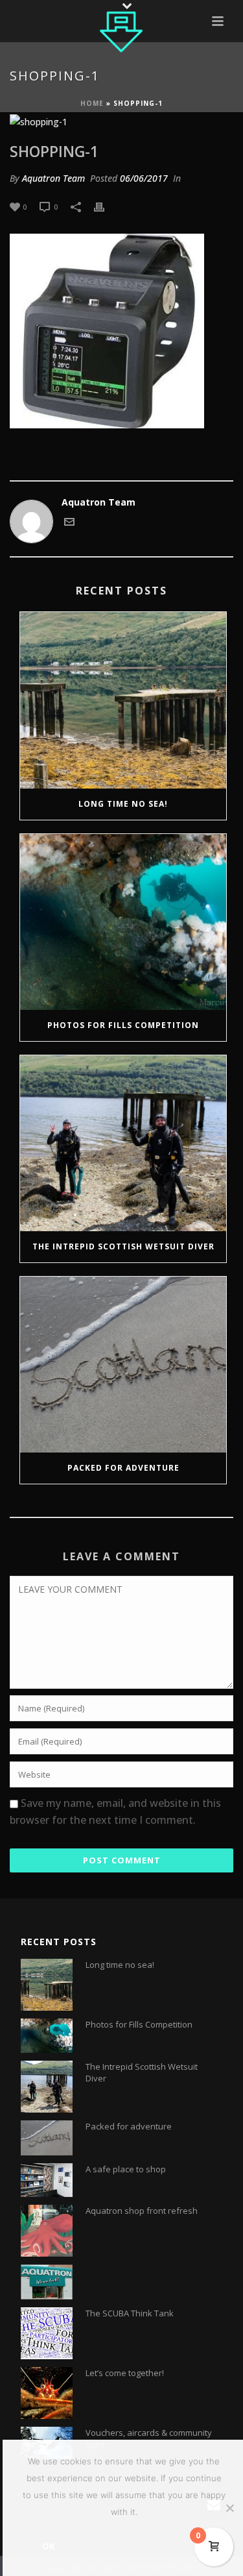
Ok (49, 2546)
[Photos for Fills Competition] (123, 922)
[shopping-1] (121, 121)
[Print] (106, 206)
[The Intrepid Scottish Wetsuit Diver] (123, 1143)
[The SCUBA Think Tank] (47, 2333)
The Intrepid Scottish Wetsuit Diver (123, 1246)
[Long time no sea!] (123, 700)
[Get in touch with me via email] (69, 523)
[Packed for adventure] (123, 1365)
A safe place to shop (126, 2169)
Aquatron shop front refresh (142, 2211)
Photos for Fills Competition (123, 1025)
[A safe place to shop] (47, 2180)
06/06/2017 (144, 178)
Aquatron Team (53, 178)
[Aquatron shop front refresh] (47, 2231)
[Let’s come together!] (47, 2393)
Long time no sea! (123, 804)
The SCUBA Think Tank (130, 2313)
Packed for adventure (123, 1468)
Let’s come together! (125, 2373)
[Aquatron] (122, 29)
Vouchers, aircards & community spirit (149, 2438)
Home (92, 103)
